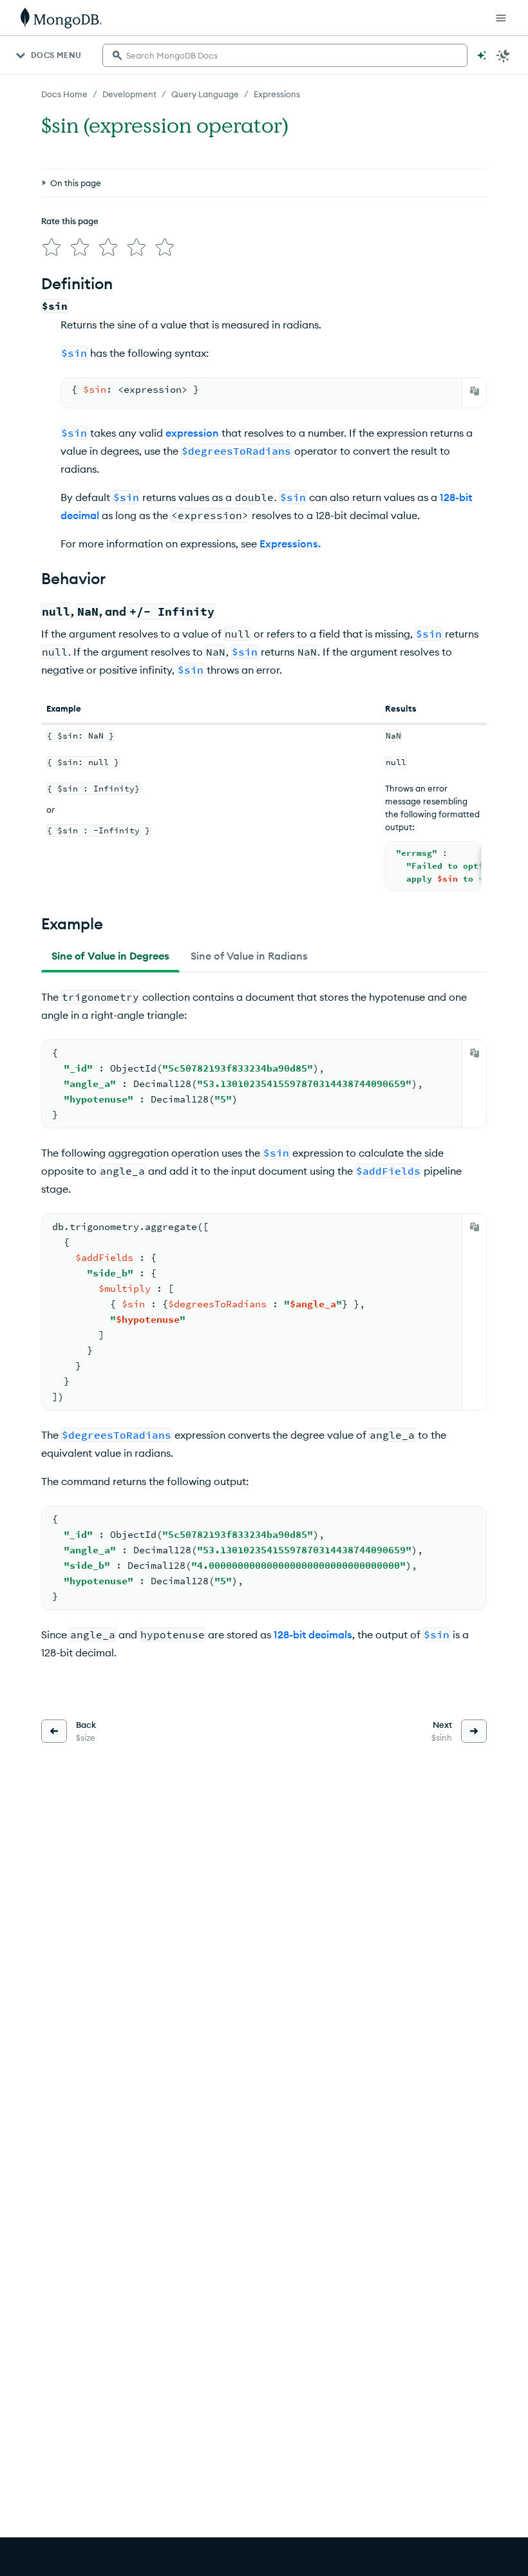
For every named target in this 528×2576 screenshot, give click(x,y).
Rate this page (70, 221)
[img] (52, 247)
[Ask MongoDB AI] (482, 55)
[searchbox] (285, 55)
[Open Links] (501, 18)
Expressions (277, 94)
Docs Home (64, 94)
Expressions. (290, 544)
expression (192, 433)
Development (129, 94)
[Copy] (475, 391)
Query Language (205, 94)
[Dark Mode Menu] (504, 55)
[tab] (110, 956)
